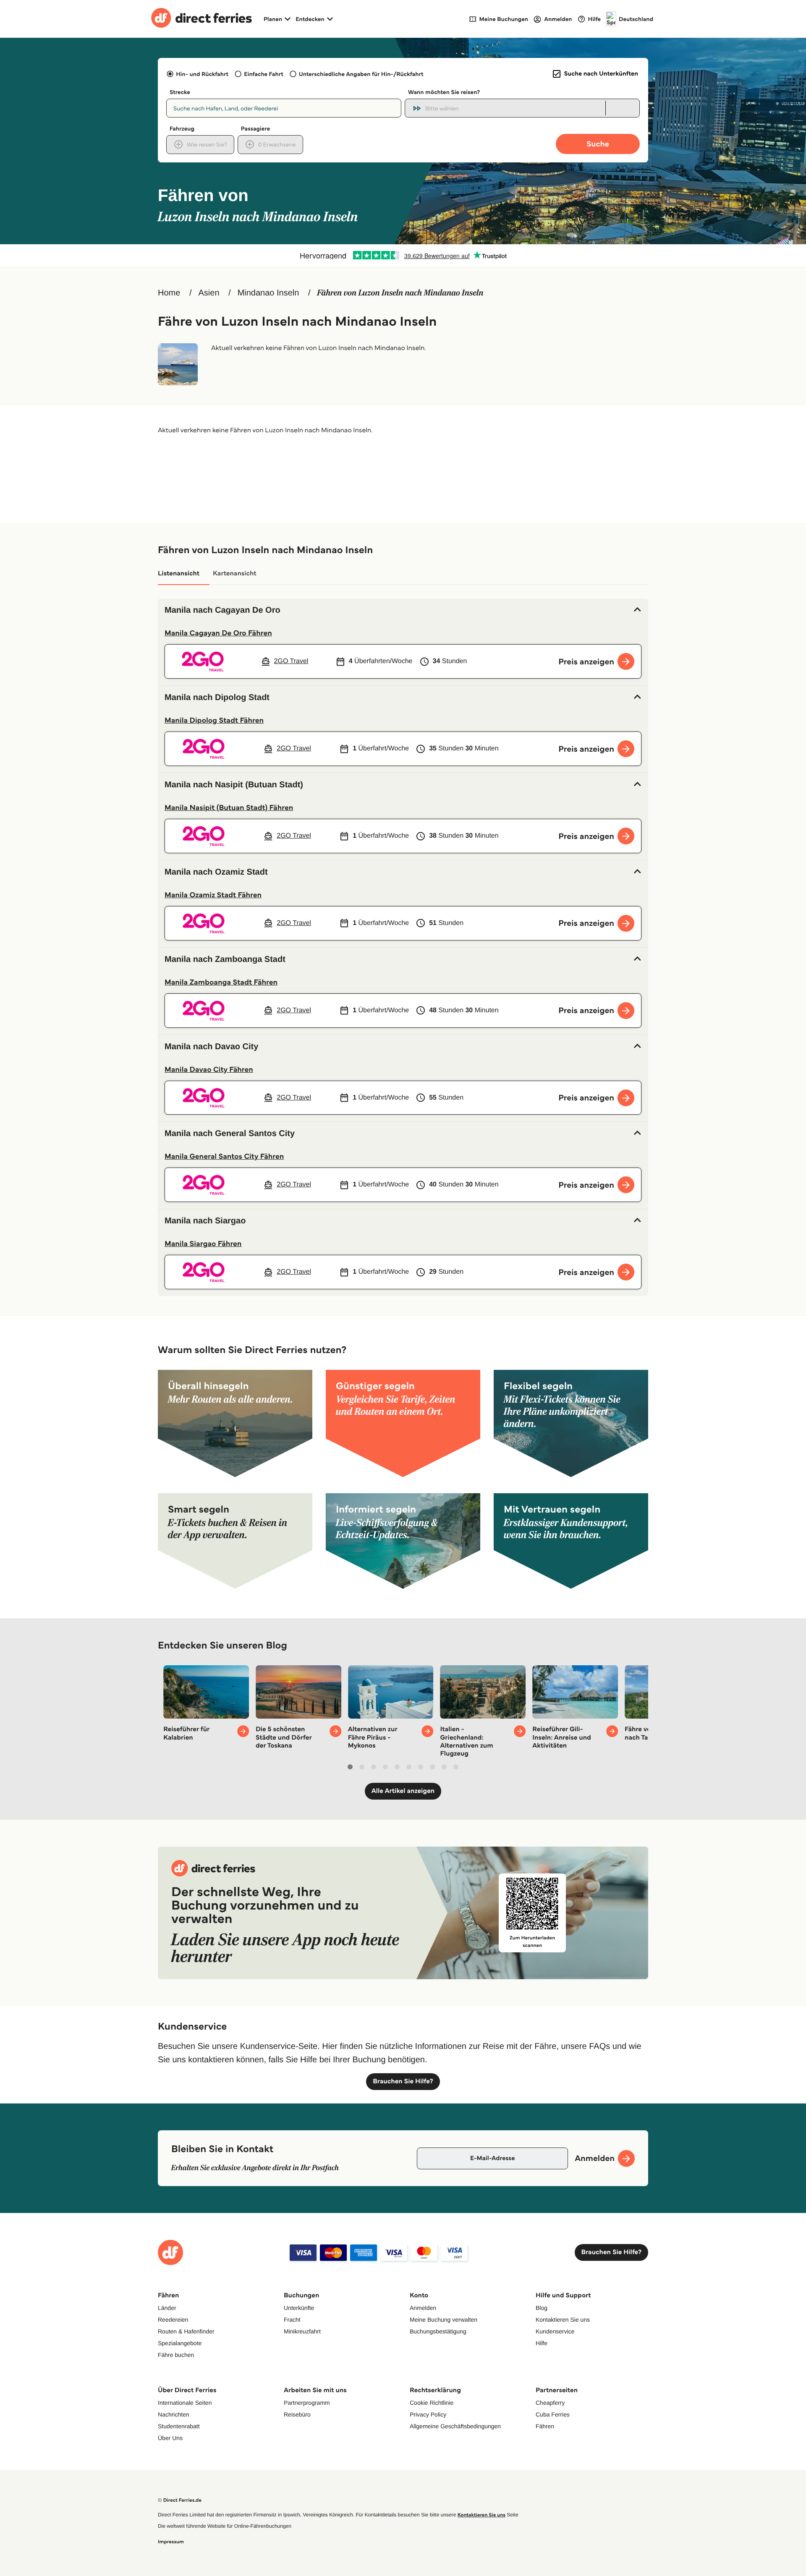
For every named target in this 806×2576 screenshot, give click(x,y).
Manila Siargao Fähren (203, 1244)
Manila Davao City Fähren (209, 1069)
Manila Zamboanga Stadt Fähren (221, 982)
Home (169, 293)
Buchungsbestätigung (438, 2331)
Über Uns (170, 2438)
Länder (167, 2308)
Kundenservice (555, 2331)
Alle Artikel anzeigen (403, 1791)
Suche (598, 144)
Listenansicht (179, 573)
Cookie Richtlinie (432, 2403)
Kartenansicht (235, 573)
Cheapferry (550, 2403)
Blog (542, 2308)
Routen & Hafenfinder (186, 2331)
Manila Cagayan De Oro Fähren (218, 633)
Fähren (545, 2426)
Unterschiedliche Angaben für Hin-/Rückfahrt (361, 74)
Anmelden (423, 2308)
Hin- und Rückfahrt (202, 74)
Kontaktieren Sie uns (563, 2320)
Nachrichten (174, 2414)
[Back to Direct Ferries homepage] (201, 19)
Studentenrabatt (179, 2426)
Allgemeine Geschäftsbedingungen (455, 2426)
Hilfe (542, 2343)
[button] (403, 610)
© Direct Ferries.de (180, 2500)
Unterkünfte (299, 2308)
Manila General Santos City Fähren (224, 1156)
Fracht (292, 2320)
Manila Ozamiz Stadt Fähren (213, 895)
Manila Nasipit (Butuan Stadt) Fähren (229, 807)
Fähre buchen (176, 2355)
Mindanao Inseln (268, 293)
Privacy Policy (428, 2414)
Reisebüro (297, 2414)
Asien (209, 293)
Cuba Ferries (553, 2414)
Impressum (171, 2542)
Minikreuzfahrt (302, 2331)
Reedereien (173, 2320)
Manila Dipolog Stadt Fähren (214, 720)
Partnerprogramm (307, 2403)
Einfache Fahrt (263, 74)
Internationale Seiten (185, 2403)
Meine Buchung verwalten (444, 2320)
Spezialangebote (180, 2343)
